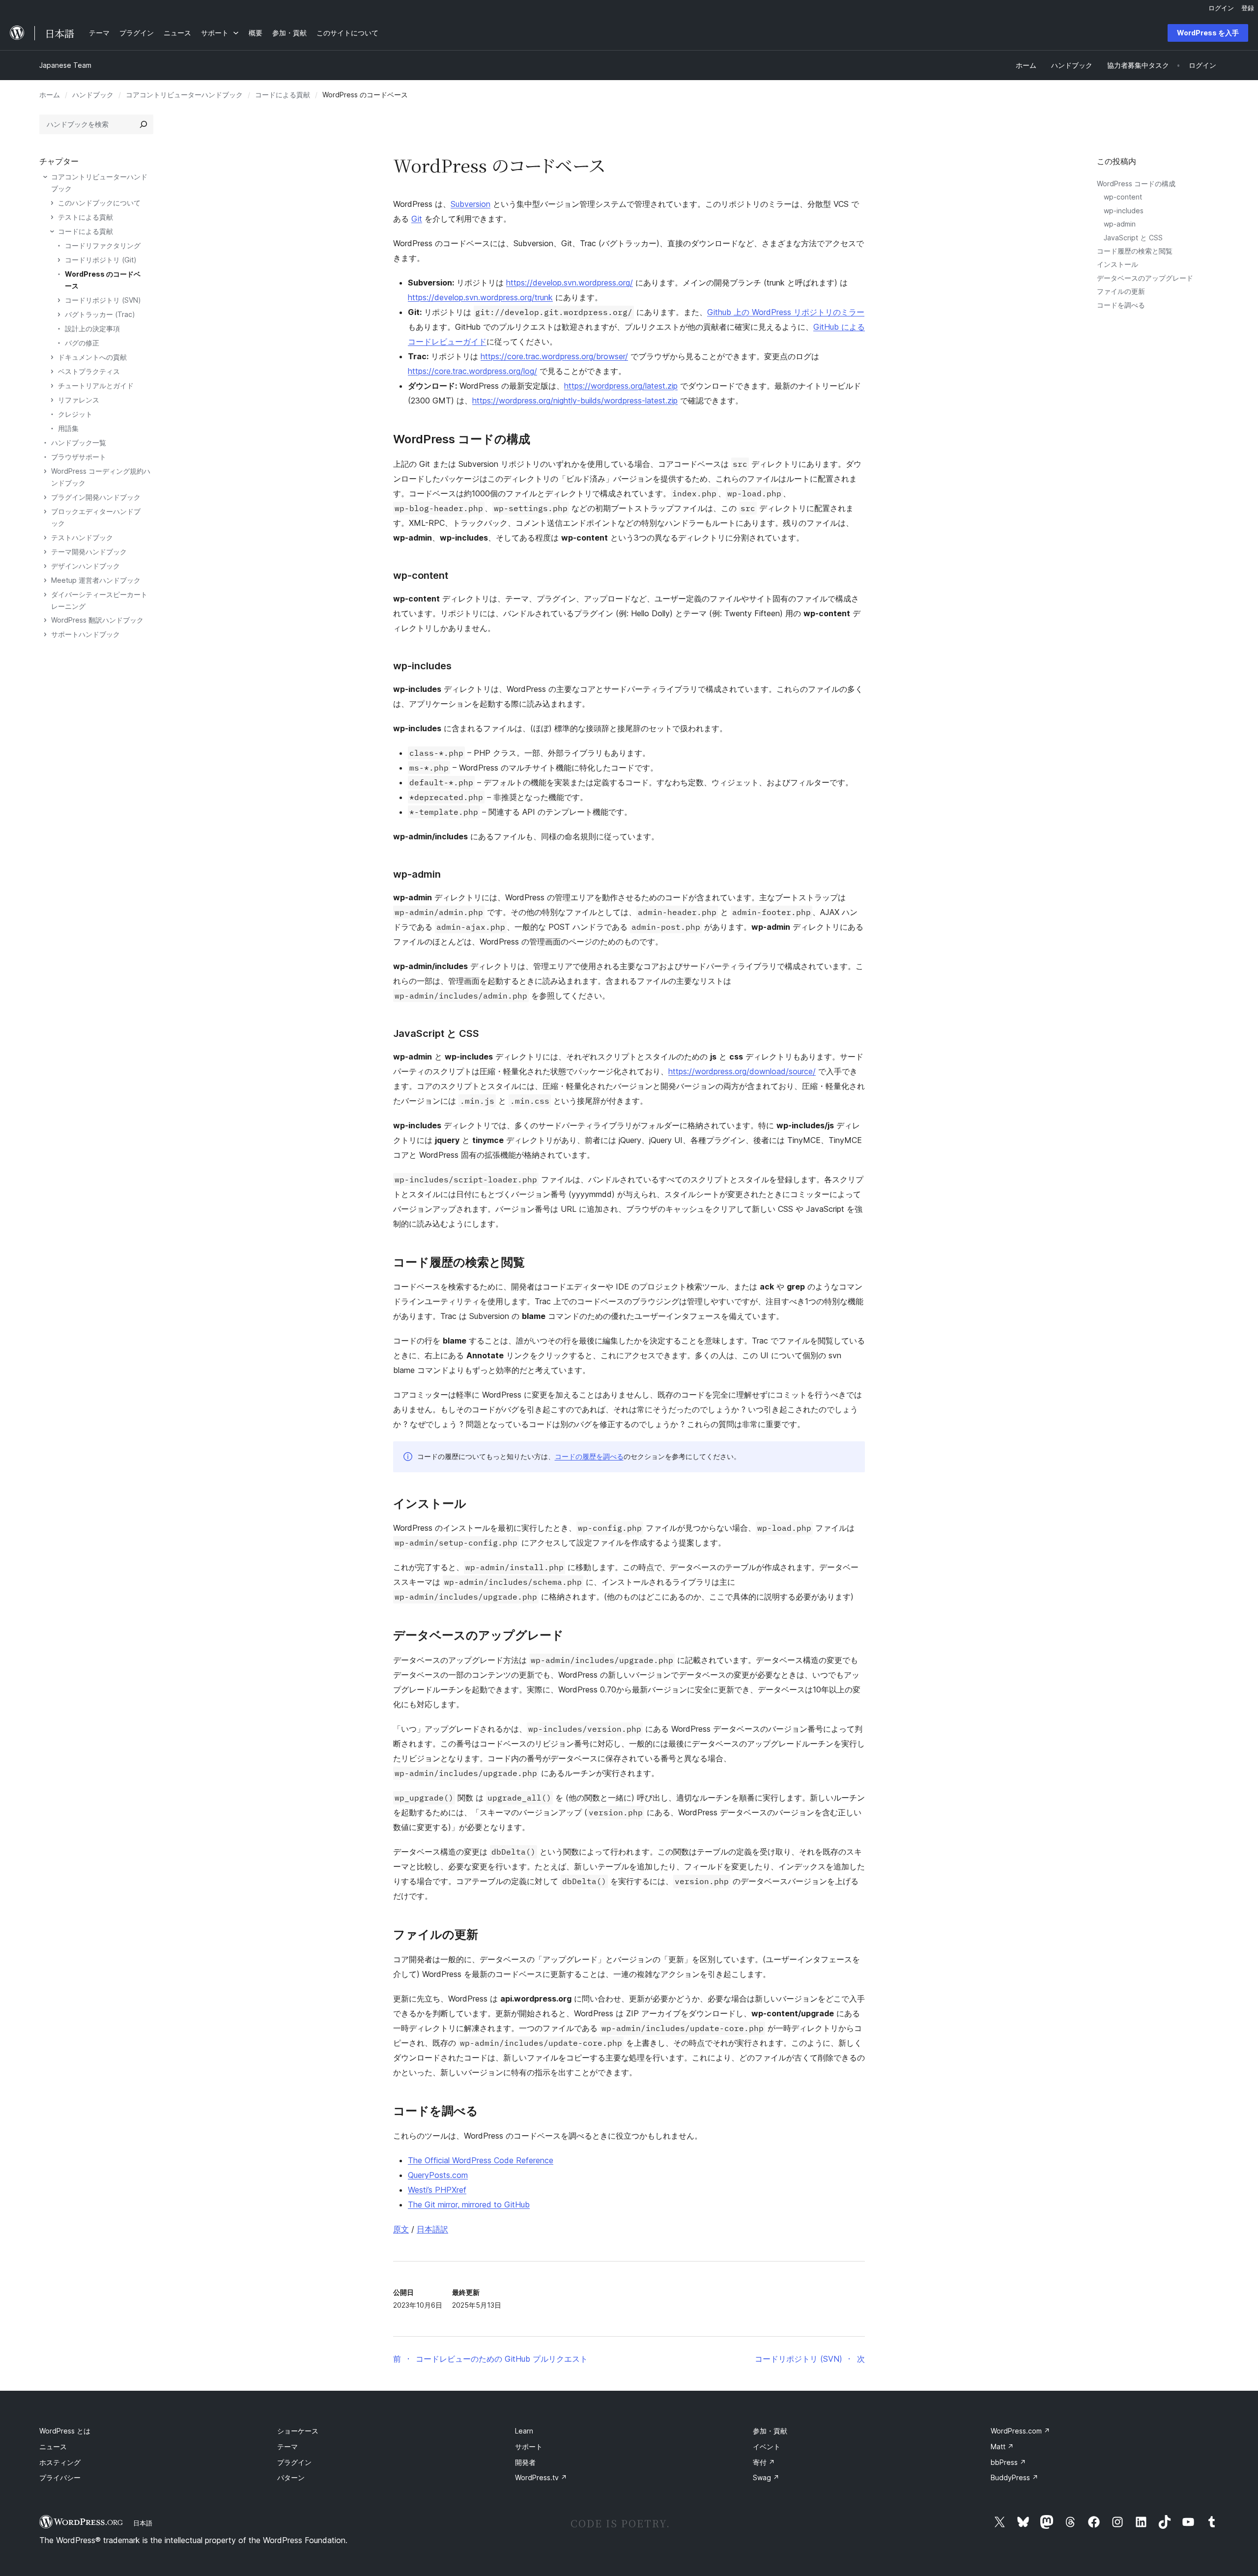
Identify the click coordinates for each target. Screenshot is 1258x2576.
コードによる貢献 (283, 95)
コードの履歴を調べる (589, 1456)
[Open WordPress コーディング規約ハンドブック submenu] (45, 471)
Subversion (471, 204)
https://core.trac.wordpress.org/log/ (472, 371)
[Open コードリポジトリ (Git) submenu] (59, 260)
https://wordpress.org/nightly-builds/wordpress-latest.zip (575, 401)
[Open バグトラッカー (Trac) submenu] (59, 315)
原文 (401, 2229)
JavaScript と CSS (1133, 238)
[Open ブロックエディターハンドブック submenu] (45, 512)
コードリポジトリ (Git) (101, 260)
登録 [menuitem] (1248, 8)
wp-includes (1124, 211)
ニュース (53, 2447)
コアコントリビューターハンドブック (184, 95)
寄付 (764, 2462)
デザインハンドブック (86, 566)
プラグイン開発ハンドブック (96, 497)
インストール (1117, 264)
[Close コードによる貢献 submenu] (52, 231)
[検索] (143, 124)
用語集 (68, 428)
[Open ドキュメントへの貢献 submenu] (52, 357)
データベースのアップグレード (1145, 278)
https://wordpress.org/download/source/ (742, 1071)
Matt (1002, 2447)
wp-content (1123, 197)
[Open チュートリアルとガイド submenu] (52, 386)
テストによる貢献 (86, 217)
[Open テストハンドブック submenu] (45, 538)
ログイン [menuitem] (1221, 8)
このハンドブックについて (99, 203)
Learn (524, 2431)
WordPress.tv (541, 2477)
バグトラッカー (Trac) (100, 314)
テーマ (287, 2447)
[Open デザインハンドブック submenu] (45, 566)
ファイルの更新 (1121, 291)
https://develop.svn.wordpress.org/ (570, 283)
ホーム (50, 95)
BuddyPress (1015, 2477)
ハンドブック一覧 (79, 443)
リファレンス (79, 400)
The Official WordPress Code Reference (481, 2160)
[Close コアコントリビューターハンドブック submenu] (45, 177)
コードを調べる (1121, 305)
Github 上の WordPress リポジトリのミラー (786, 312)
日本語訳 (432, 2229)
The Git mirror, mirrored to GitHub (469, 2204)
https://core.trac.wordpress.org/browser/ (554, 356)
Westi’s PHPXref (437, 2190)
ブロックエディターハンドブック (96, 517)
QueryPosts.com (438, 2175)
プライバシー (60, 2477)
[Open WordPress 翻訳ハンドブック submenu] (45, 620)
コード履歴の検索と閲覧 (1135, 251)
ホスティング (60, 2462)
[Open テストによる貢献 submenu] (52, 217)
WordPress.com (1020, 2431)
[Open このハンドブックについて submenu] (52, 203)
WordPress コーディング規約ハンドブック (101, 477)
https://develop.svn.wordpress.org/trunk (480, 297)
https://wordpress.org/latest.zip (621, 386)
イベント (767, 2447)
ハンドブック (93, 95)
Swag (766, 2477)
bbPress (1008, 2462)
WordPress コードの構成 (1136, 184)
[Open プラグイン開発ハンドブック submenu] (45, 497)
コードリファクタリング (103, 245)
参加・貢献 (770, 2431)
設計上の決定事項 (92, 329)
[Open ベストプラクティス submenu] (52, 372)
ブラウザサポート (79, 457)
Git (417, 219)
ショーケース (298, 2431)
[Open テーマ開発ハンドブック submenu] (45, 552)
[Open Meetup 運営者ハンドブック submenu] (45, 580)
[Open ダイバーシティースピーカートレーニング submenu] (45, 595)
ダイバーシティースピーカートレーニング (99, 600)
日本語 (143, 2523)
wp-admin (1120, 224)
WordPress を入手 (1208, 33)
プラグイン (294, 2462)
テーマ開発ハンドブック (89, 552)
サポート (529, 2447)
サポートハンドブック (86, 634)
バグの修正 (82, 343)
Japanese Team (65, 65)
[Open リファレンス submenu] (52, 400)
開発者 (525, 2462)
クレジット (75, 414)
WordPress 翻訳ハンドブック (97, 620)
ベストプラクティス (89, 371)
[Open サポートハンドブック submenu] (45, 634)
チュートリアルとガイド (96, 386)
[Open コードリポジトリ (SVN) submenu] (59, 300)
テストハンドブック (82, 537)
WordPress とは (65, 2431)
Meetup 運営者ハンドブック (96, 580)
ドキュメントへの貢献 (92, 357)
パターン (291, 2477)
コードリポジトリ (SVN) (103, 300)
